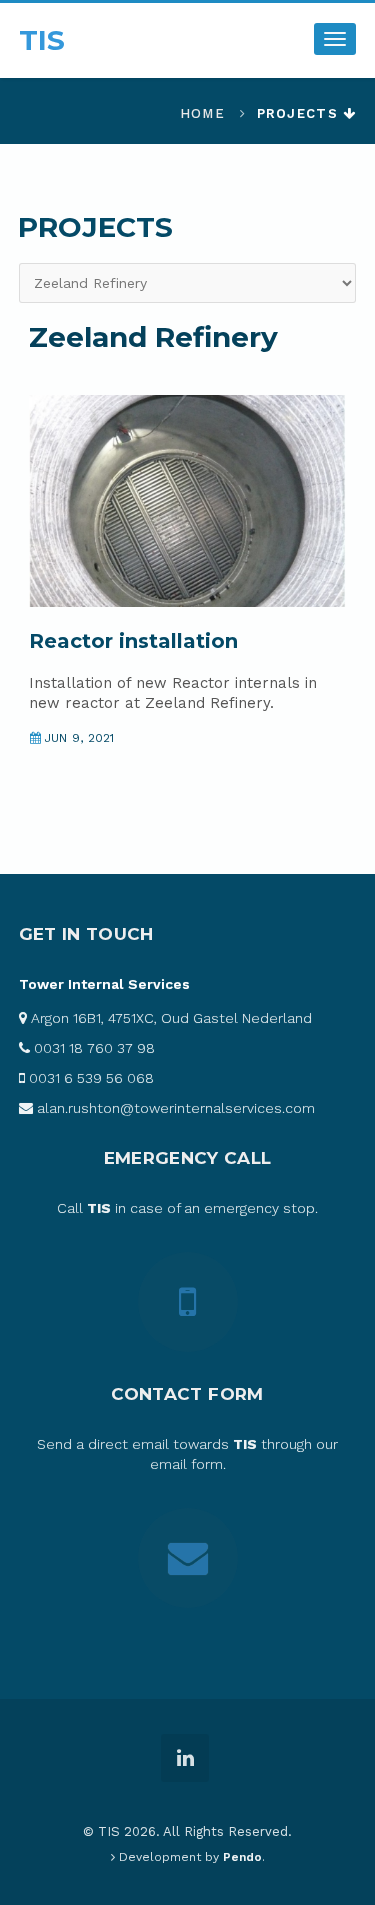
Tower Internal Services (104, 984)
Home (202, 113)
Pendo (242, 1857)
